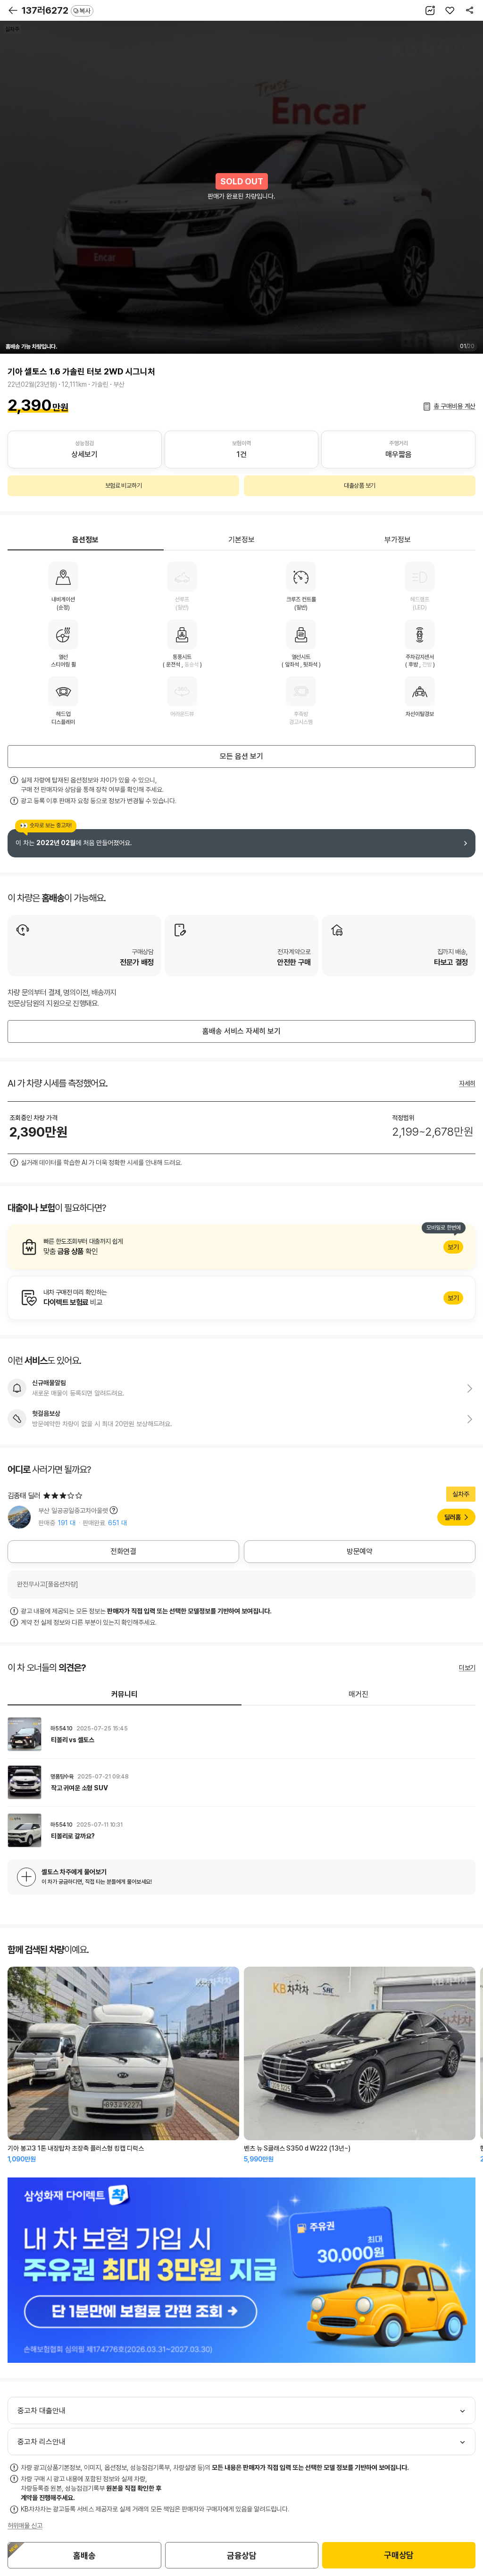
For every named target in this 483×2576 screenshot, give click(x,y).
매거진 (358, 1694)
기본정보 (241, 540)
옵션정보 (85, 540)
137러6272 (56, 10)
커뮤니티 (125, 1694)
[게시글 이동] (241, 1734)
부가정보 (398, 540)
